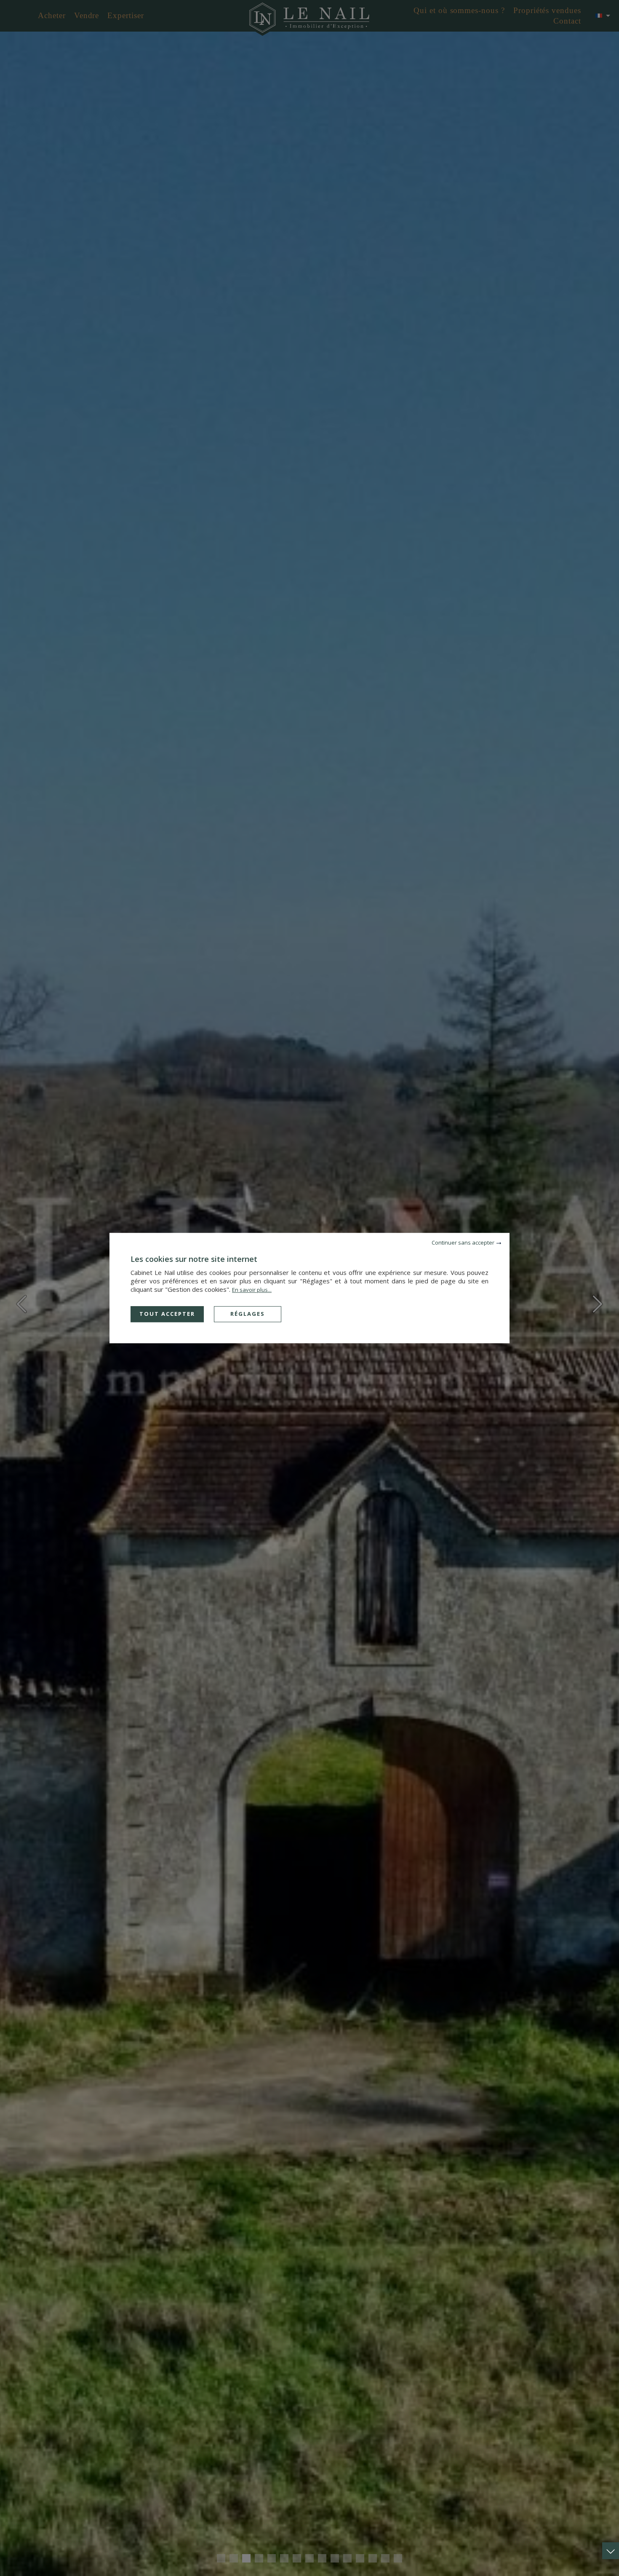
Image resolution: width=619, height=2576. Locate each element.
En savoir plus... (252, 1290)
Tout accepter (167, 1314)
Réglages (248, 1314)
